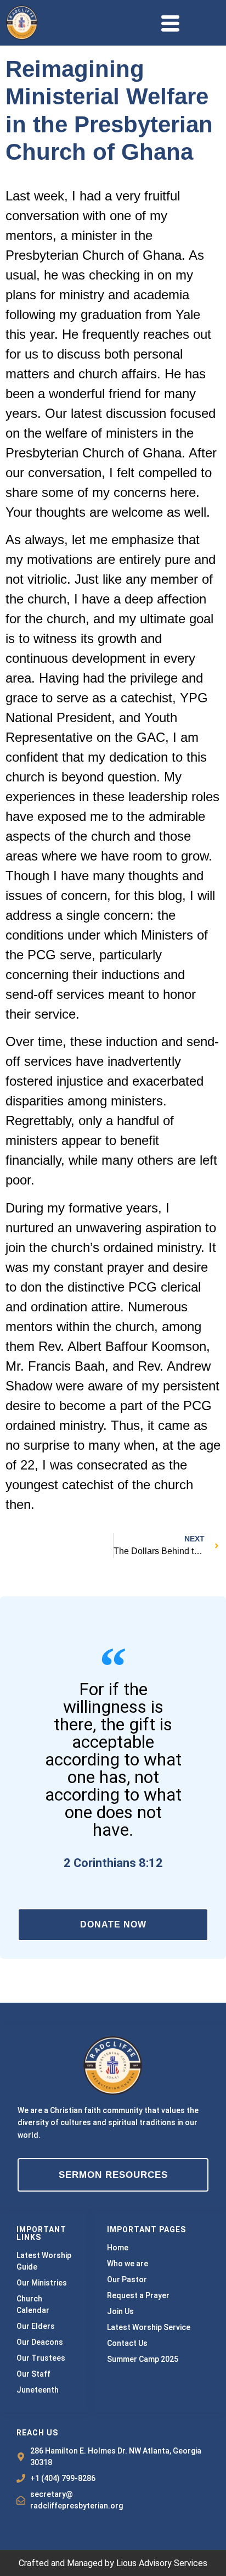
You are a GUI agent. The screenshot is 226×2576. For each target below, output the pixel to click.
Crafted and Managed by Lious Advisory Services (113, 2563)
